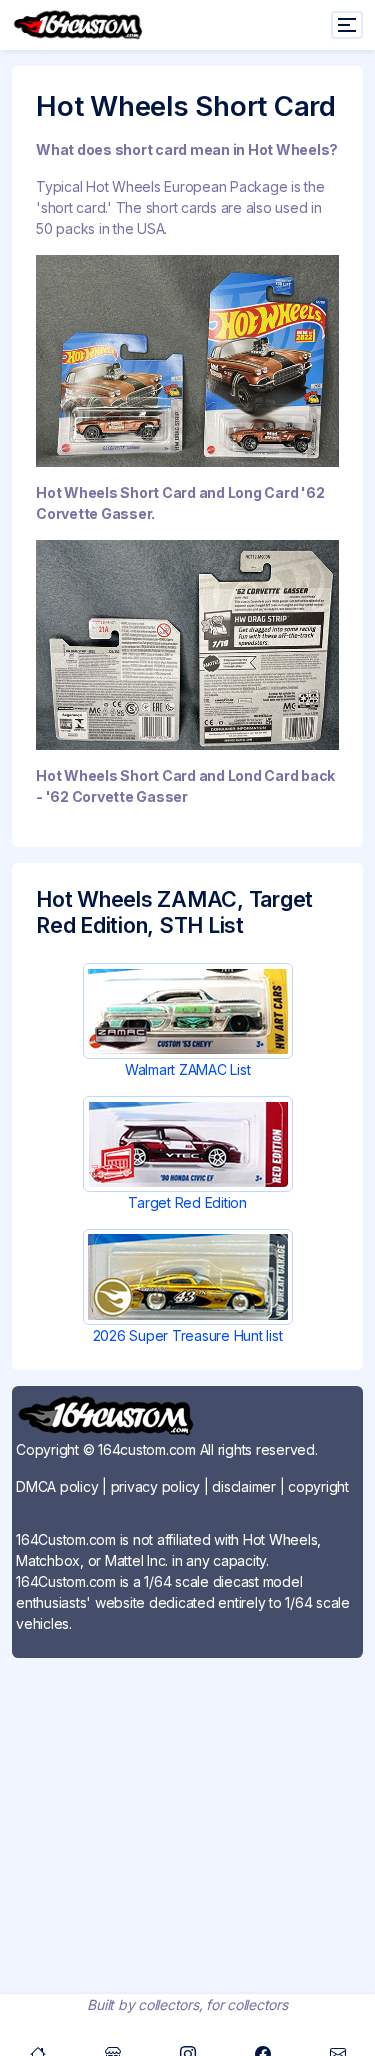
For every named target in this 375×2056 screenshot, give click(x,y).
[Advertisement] (187, 1810)
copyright (318, 1486)
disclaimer (244, 1486)
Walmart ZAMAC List (188, 1069)
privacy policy (156, 1486)
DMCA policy (57, 1486)
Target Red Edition (187, 1202)
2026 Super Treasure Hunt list (188, 1335)
